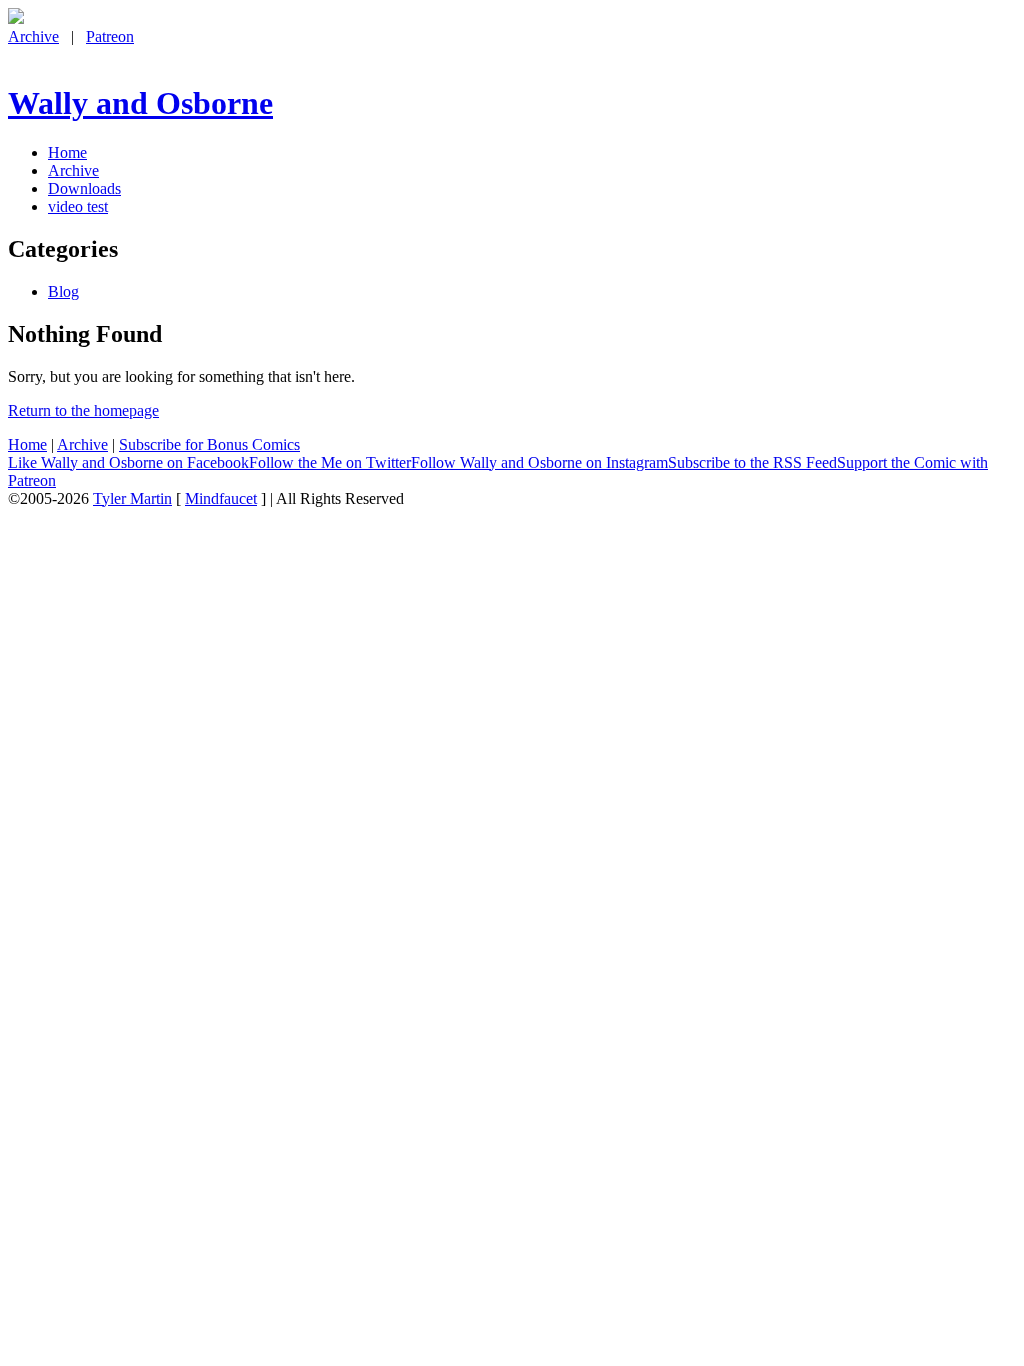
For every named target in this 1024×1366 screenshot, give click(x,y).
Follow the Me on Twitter (330, 462)
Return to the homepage (83, 410)
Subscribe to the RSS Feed (752, 462)
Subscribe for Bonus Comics (209, 444)
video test (78, 206)
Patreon (110, 36)
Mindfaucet (221, 498)
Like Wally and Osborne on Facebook (128, 462)
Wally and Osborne (140, 103)
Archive (33, 36)
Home (67, 152)
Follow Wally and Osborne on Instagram (539, 462)
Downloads (84, 188)
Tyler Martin (132, 498)
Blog (63, 291)
